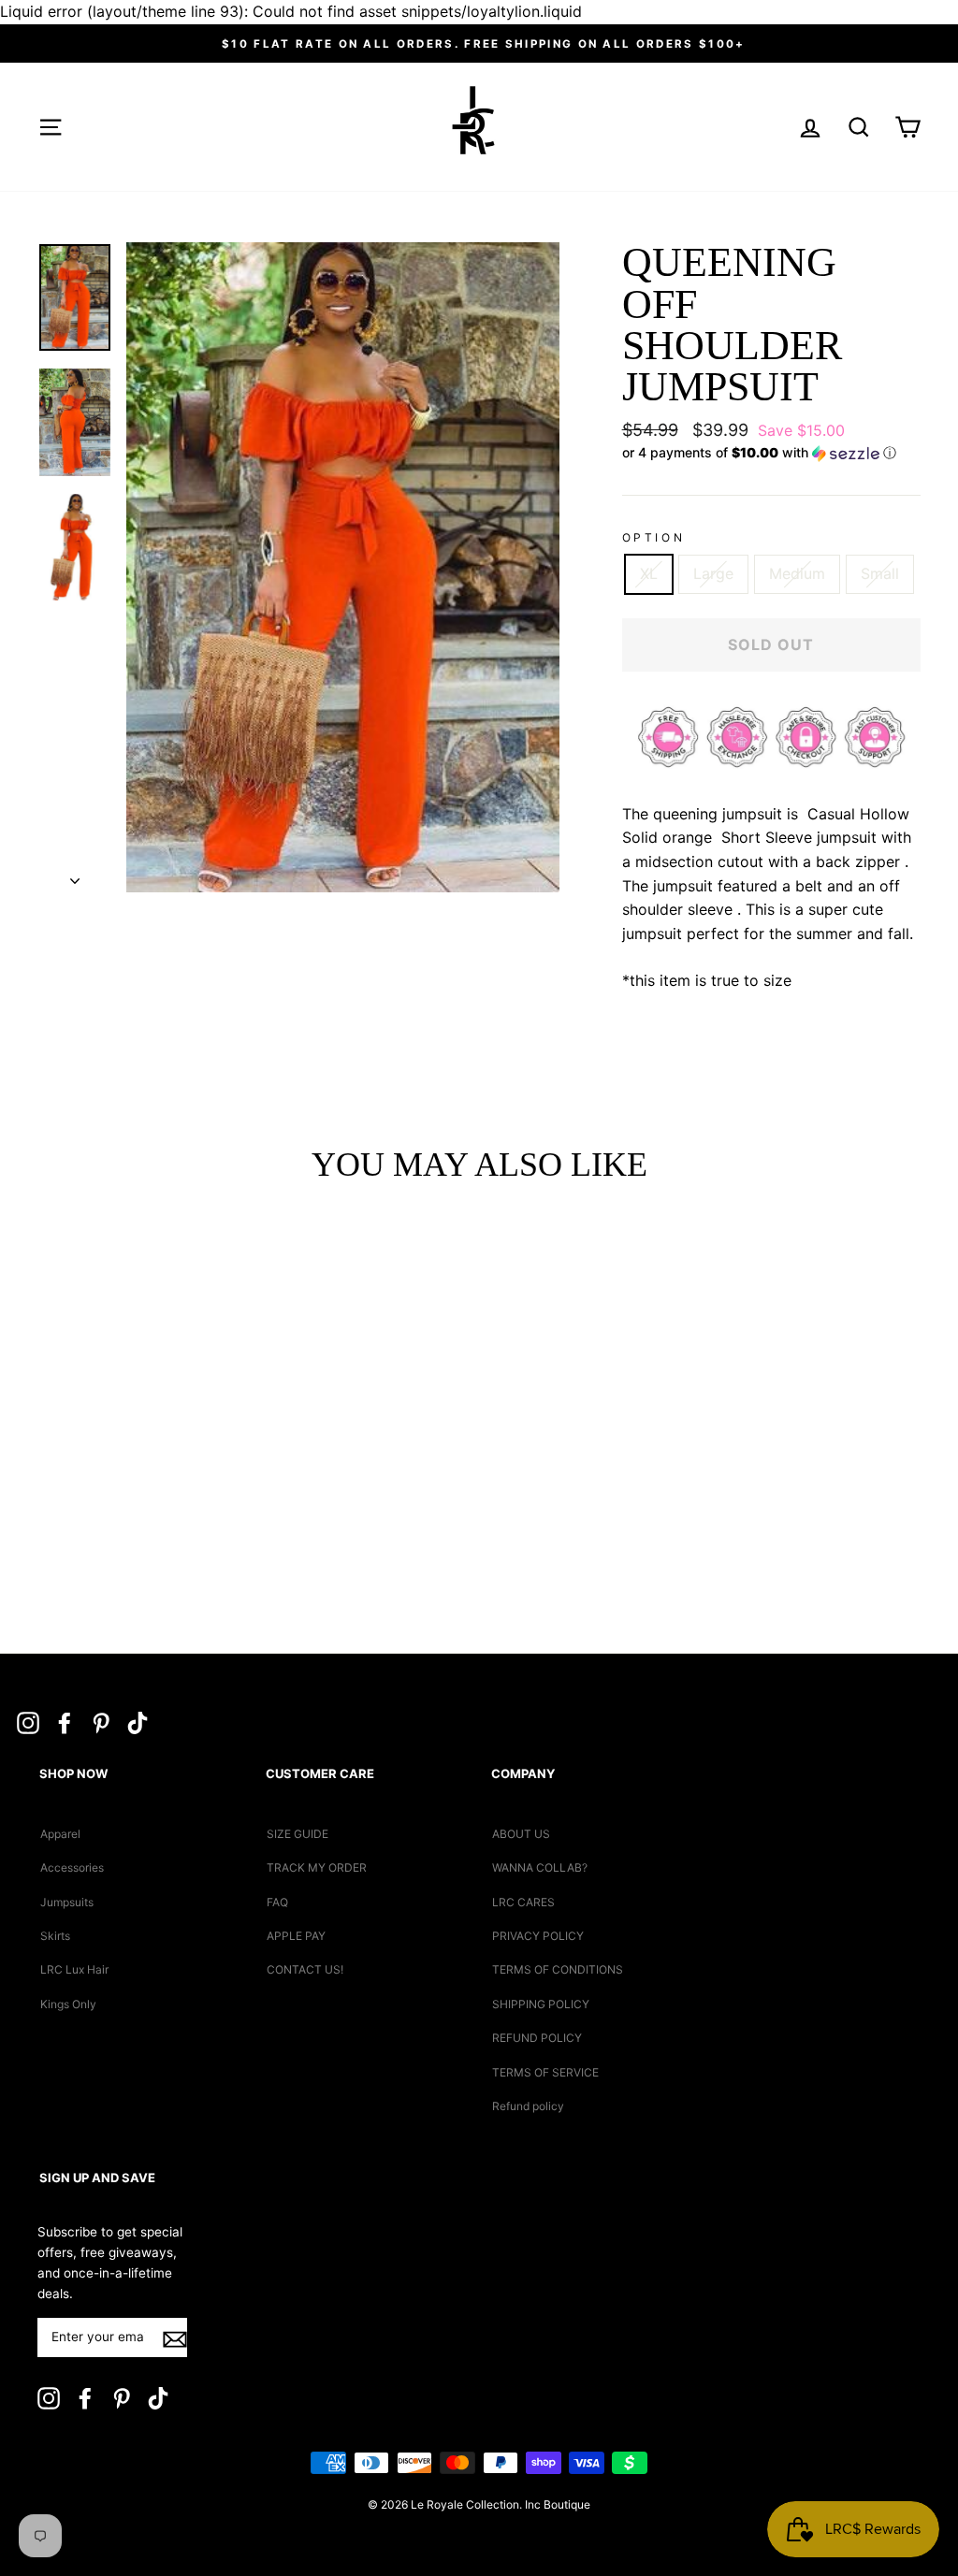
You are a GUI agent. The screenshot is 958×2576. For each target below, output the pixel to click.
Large (713, 573)
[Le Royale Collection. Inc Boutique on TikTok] (138, 1722)
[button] (771, 453)
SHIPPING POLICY (541, 2004)
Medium (797, 573)
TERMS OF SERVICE (545, 2072)
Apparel (60, 1834)
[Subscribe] (175, 2338)
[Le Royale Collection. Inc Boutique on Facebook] (65, 1722)
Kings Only (68, 2004)
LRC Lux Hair (74, 1969)
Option (654, 537)
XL (649, 573)
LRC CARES (523, 1902)
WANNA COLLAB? (540, 1867)
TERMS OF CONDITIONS (558, 1969)
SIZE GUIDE (298, 1834)
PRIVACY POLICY (538, 1936)
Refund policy (528, 2106)
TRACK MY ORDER (317, 1867)
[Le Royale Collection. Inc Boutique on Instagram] (28, 1722)
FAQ (277, 1902)
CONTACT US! (305, 1969)
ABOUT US (521, 1834)
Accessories (72, 1867)
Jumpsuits (67, 1902)
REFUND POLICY (537, 2038)
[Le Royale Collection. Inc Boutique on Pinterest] (101, 1722)
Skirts (55, 1936)
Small (880, 573)
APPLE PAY (296, 1936)
